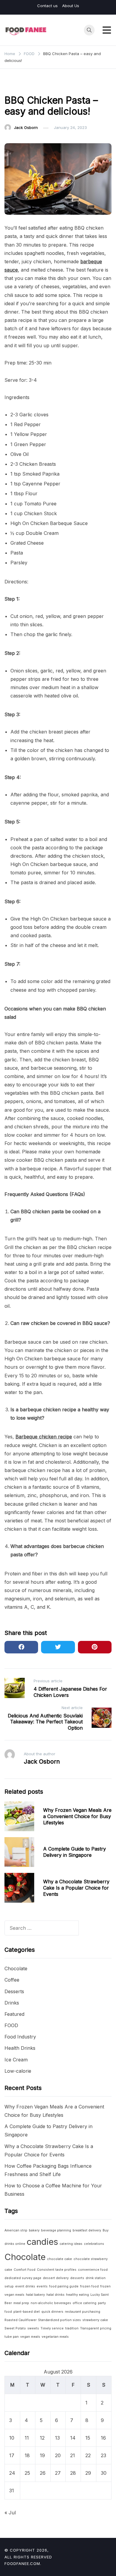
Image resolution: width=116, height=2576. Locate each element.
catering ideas (71, 2244)
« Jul (10, 2513)
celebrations (94, 2244)
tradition (72, 2328)
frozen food (89, 2286)
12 (42, 2438)
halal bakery (35, 2295)
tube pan (12, 2337)
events (42, 2286)
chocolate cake (59, 2259)
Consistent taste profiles (57, 2270)
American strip (16, 2230)
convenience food (93, 2270)
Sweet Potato (15, 2328)
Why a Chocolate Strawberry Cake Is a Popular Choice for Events (76, 1888)
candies (42, 2242)
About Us (71, 6)
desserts (77, 2278)
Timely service (52, 2328)
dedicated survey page (23, 2278)
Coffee (12, 1980)
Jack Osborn (26, 127)
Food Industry (20, 2037)
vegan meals (30, 2337)
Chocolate (16, 1968)
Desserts (14, 1991)
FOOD (13, 85)
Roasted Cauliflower (21, 2320)
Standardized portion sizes (59, 2320)
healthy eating (77, 2295)
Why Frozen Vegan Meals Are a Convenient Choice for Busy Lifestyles (77, 1816)
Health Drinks (20, 2048)
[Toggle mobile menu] (107, 30)
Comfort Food (25, 2270)
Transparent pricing (96, 2328)
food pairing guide (64, 2286)
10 (12, 2438)
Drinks (12, 2003)
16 (103, 2438)
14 (73, 2438)
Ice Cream (16, 2060)
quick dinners (52, 2312)
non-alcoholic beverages (51, 2303)
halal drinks (55, 2295)
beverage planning (56, 2230)
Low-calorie (18, 2071)
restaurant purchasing (83, 2312)
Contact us (47, 6)
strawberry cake (95, 2320)
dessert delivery (56, 2278)
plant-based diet (27, 2312)
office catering (84, 2303)
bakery (34, 2230)
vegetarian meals (55, 2337)
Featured (14, 2014)
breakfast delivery (87, 2230)
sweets (33, 2328)
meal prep (21, 2303)
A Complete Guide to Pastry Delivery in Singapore (75, 1852)
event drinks (25, 2286)
